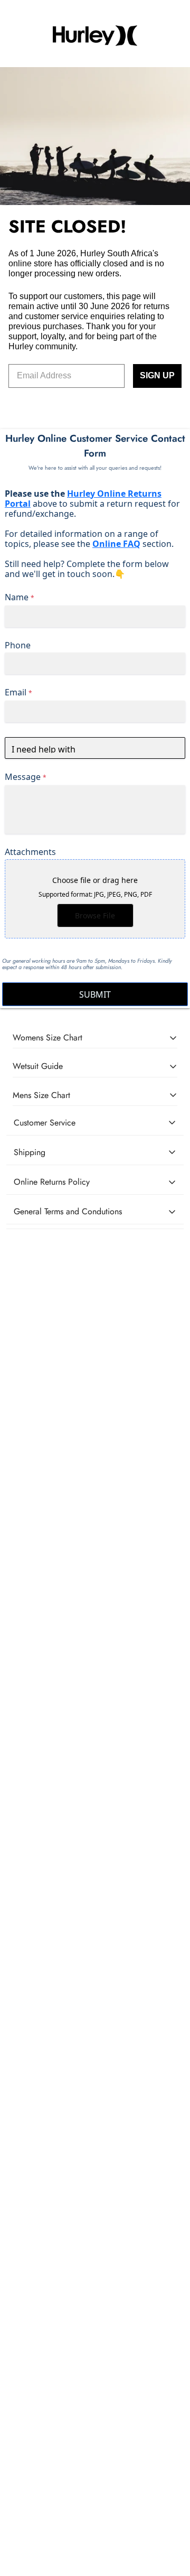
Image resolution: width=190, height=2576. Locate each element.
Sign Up (157, 375)
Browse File (95, 915)
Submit (95, 994)
